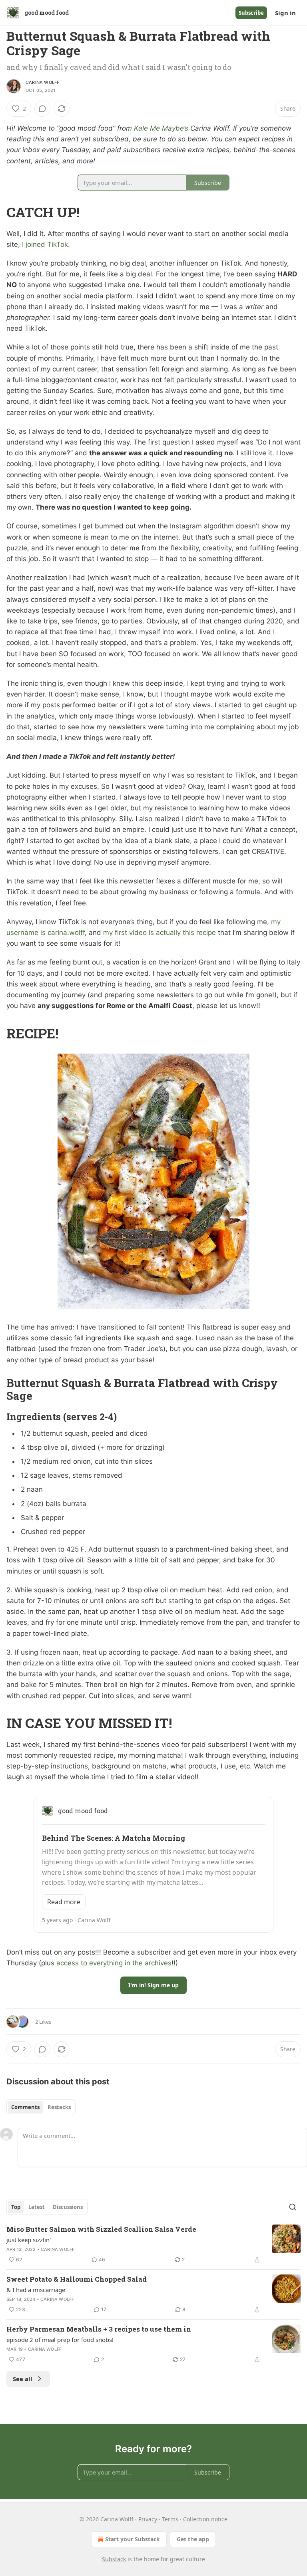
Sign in (285, 13)
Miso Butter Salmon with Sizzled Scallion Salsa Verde (101, 2229)
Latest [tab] (37, 2207)
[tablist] (41, 2107)
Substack (114, 2559)
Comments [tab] (25, 2107)
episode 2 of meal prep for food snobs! (60, 2340)
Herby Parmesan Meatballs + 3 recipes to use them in (99, 2329)
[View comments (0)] (42, 109)
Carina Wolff (42, 82)
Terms (170, 2519)
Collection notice (205, 2519)
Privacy (148, 2519)
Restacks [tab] (59, 2107)
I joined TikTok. (45, 244)
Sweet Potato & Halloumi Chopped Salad (77, 2279)
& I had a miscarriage (36, 2290)
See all (23, 2379)
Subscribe (251, 13)
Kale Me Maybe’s (161, 128)
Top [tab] (16, 2207)
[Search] (293, 2207)
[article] (153, 2245)
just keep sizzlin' (29, 2240)
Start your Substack (133, 2539)
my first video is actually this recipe (159, 933)
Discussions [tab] (68, 2207)
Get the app (193, 2539)
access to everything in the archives (114, 1963)
